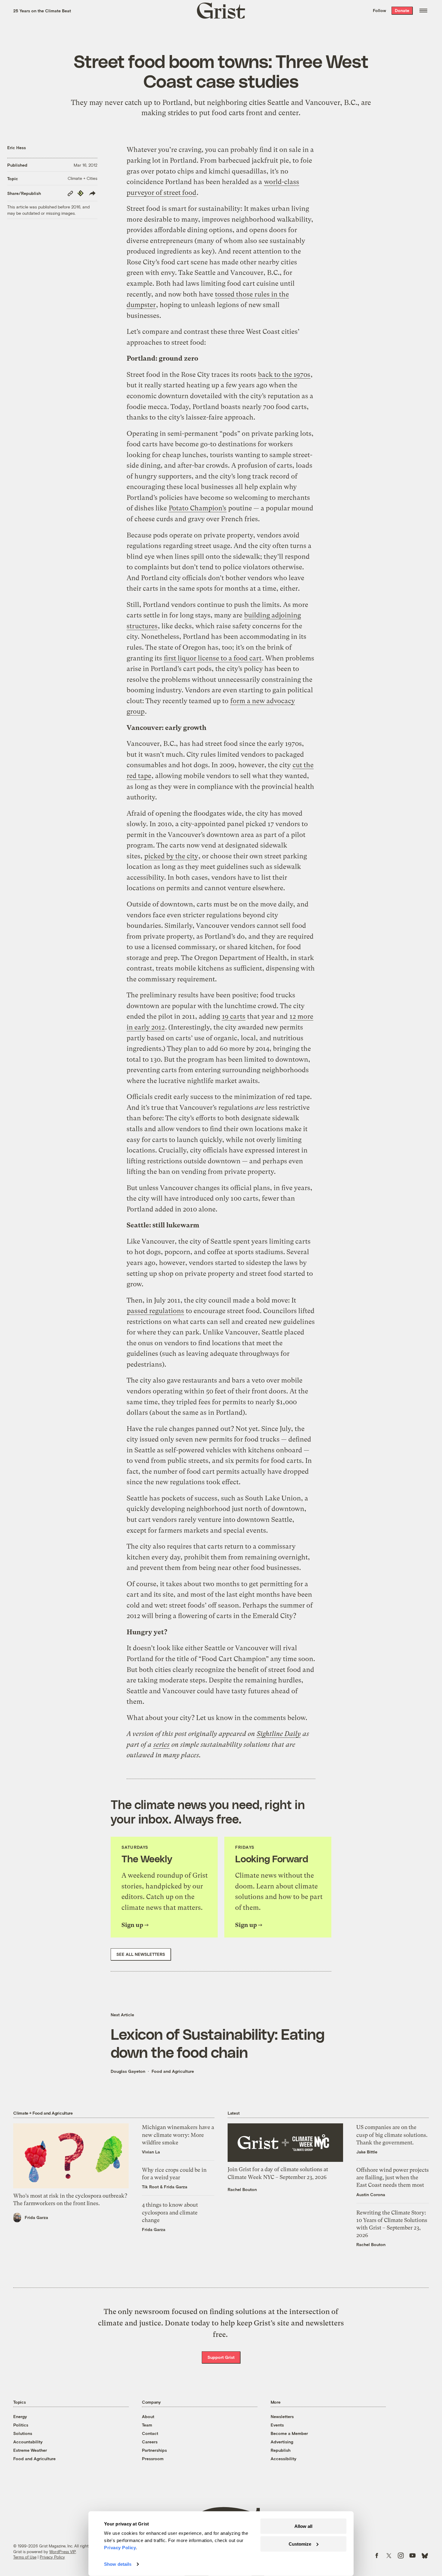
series (161, 1745)
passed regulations (155, 1311)
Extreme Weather (30, 2450)
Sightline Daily (279, 1734)
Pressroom (153, 2459)
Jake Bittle (367, 2152)
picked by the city (171, 856)
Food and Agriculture (173, 2071)
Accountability (28, 2442)
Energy (20, 2416)
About (148, 2416)
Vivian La (151, 2152)
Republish (281, 2450)
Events (277, 2425)
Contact (150, 2433)
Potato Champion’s (198, 508)
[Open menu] (423, 11)
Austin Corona (371, 2194)
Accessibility (284, 2459)
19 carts (234, 1016)
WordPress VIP (63, 2552)
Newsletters (282, 2416)
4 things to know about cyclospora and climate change (170, 2212)
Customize (300, 2544)
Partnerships (154, 2450)
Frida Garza (36, 2217)
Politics (21, 2425)
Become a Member (289, 2433)
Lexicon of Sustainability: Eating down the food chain (218, 2043)
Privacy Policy (52, 2557)
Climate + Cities (83, 178)
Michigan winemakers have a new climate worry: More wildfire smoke (178, 2135)
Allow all (303, 2526)
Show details (118, 2564)
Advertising (282, 2442)
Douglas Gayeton (128, 2071)
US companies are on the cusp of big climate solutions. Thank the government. (392, 2135)
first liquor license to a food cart (213, 658)
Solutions (23, 2433)
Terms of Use (25, 2557)
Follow (379, 10)
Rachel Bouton (242, 2189)
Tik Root (150, 2187)
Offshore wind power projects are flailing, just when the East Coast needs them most (393, 2177)
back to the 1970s (284, 375)
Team (147, 2425)
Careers (150, 2442)
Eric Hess (17, 148)
